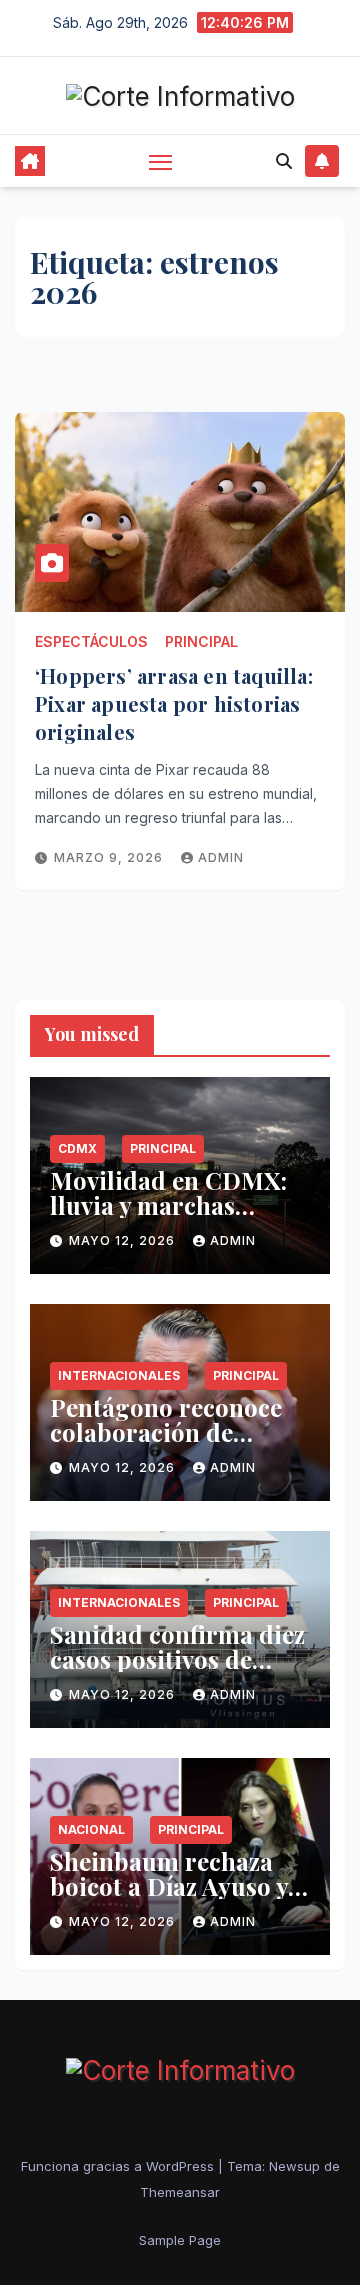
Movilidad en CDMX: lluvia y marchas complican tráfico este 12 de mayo (175, 1217)
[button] (284, 161)
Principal (201, 641)
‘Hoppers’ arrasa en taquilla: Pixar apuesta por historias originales (174, 703)
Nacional (91, 1829)
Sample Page (180, 2240)
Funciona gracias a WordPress (119, 2166)
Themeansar (180, 2192)
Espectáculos (91, 641)
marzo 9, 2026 (110, 857)
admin (221, 857)
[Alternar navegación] (161, 162)
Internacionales (119, 1375)
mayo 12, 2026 (124, 1240)
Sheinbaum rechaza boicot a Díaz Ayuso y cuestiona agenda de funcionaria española (170, 1898)
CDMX (77, 1148)
